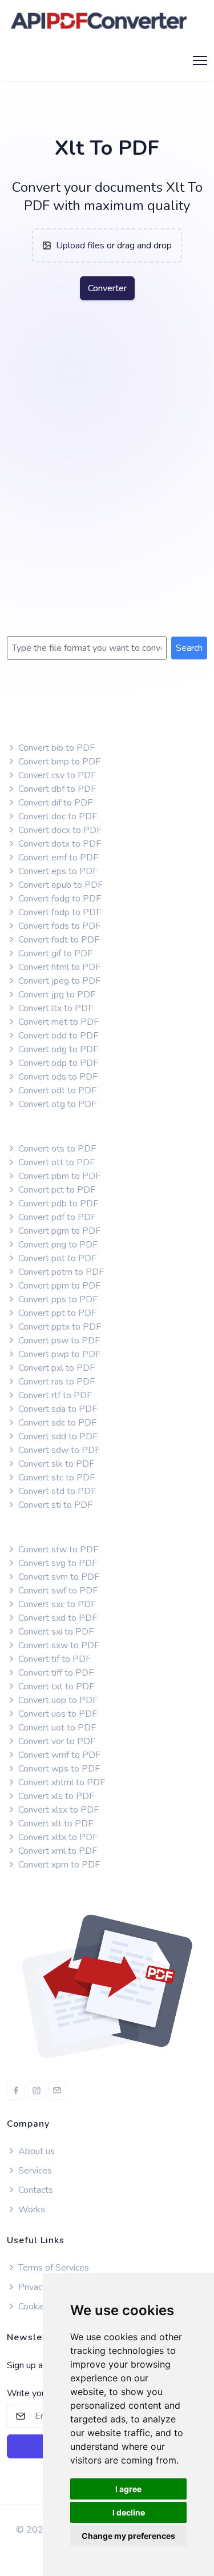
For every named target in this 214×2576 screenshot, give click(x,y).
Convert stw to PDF (57, 1549)
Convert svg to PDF (56, 1563)
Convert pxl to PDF (55, 1368)
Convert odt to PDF (56, 1090)
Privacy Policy (45, 2287)
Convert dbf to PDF (56, 789)
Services (34, 2171)
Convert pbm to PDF (58, 1176)
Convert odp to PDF (57, 1063)
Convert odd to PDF (57, 1036)
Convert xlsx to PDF (57, 1810)
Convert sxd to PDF (56, 1618)
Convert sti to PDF (54, 1505)
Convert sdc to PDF (56, 1423)
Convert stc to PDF (55, 1478)
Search (189, 648)
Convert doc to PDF (56, 816)
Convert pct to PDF (56, 1190)
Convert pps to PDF (57, 1299)
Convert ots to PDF (56, 1149)
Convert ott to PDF (55, 1162)
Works (32, 2209)
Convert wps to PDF (58, 1769)
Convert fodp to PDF (58, 912)
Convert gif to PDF (54, 953)
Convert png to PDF (57, 1245)
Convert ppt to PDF (56, 1313)
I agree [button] (128, 2489)
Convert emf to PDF (57, 858)
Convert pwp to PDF (58, 1354)
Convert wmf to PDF (58, 1755)
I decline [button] (129, 2512)
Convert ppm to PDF (58, 1286)
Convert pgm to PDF (58, 1231)
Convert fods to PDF (58, 926)
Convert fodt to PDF (58, 940)
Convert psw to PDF (58, 1341)
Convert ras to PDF (55, 1382)
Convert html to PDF (58, 967)
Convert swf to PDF (57, 1591)
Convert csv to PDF (56, 775)
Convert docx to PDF (59, 830)
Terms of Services (53, 2268)
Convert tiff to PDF (55, 1673)
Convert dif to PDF (54, 803)
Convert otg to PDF (56, 1104)
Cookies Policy (46, 2307)
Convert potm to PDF (60, 1272)
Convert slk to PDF (55, 1464)
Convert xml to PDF (56, 1851)
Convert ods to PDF (57, 1077)
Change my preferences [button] (128, 2536)
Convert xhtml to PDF (60, 1782)
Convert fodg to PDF (58, 899)
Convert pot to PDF (56, 1258)
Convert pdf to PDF (56, 1217)
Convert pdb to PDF (57, 1204)
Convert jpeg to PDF (58, 981)
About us (35, 2151)
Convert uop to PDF (57, 1700)
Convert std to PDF (56, 1491)
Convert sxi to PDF (55, 1632)
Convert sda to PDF (56, 1409)
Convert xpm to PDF (58, 1865)
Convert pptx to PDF (58, 1327)
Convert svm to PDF (58, 1577)
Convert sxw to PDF (58, 1645)
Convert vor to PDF (56, 1741)
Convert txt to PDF (55, 1687)
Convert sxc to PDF (56, 1604)
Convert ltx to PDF (54, 1008)
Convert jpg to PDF (56, 995)
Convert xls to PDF (55, 1796)
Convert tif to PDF (53, 1659)
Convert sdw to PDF (58, 1450)
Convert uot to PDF (56, 1728)
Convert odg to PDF (57, 1049)
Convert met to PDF (57, 1022)
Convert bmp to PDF (58, 762)
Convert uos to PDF (56, 1714)
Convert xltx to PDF (57, 1837)
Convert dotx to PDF (58, 844)
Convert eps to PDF (57, 871)
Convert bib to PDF (55, 748)
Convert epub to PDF (59, 885)
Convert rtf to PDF (54, 1395)
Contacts (36, 2190)
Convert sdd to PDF (57, 1436)
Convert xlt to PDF (54, 1824)
